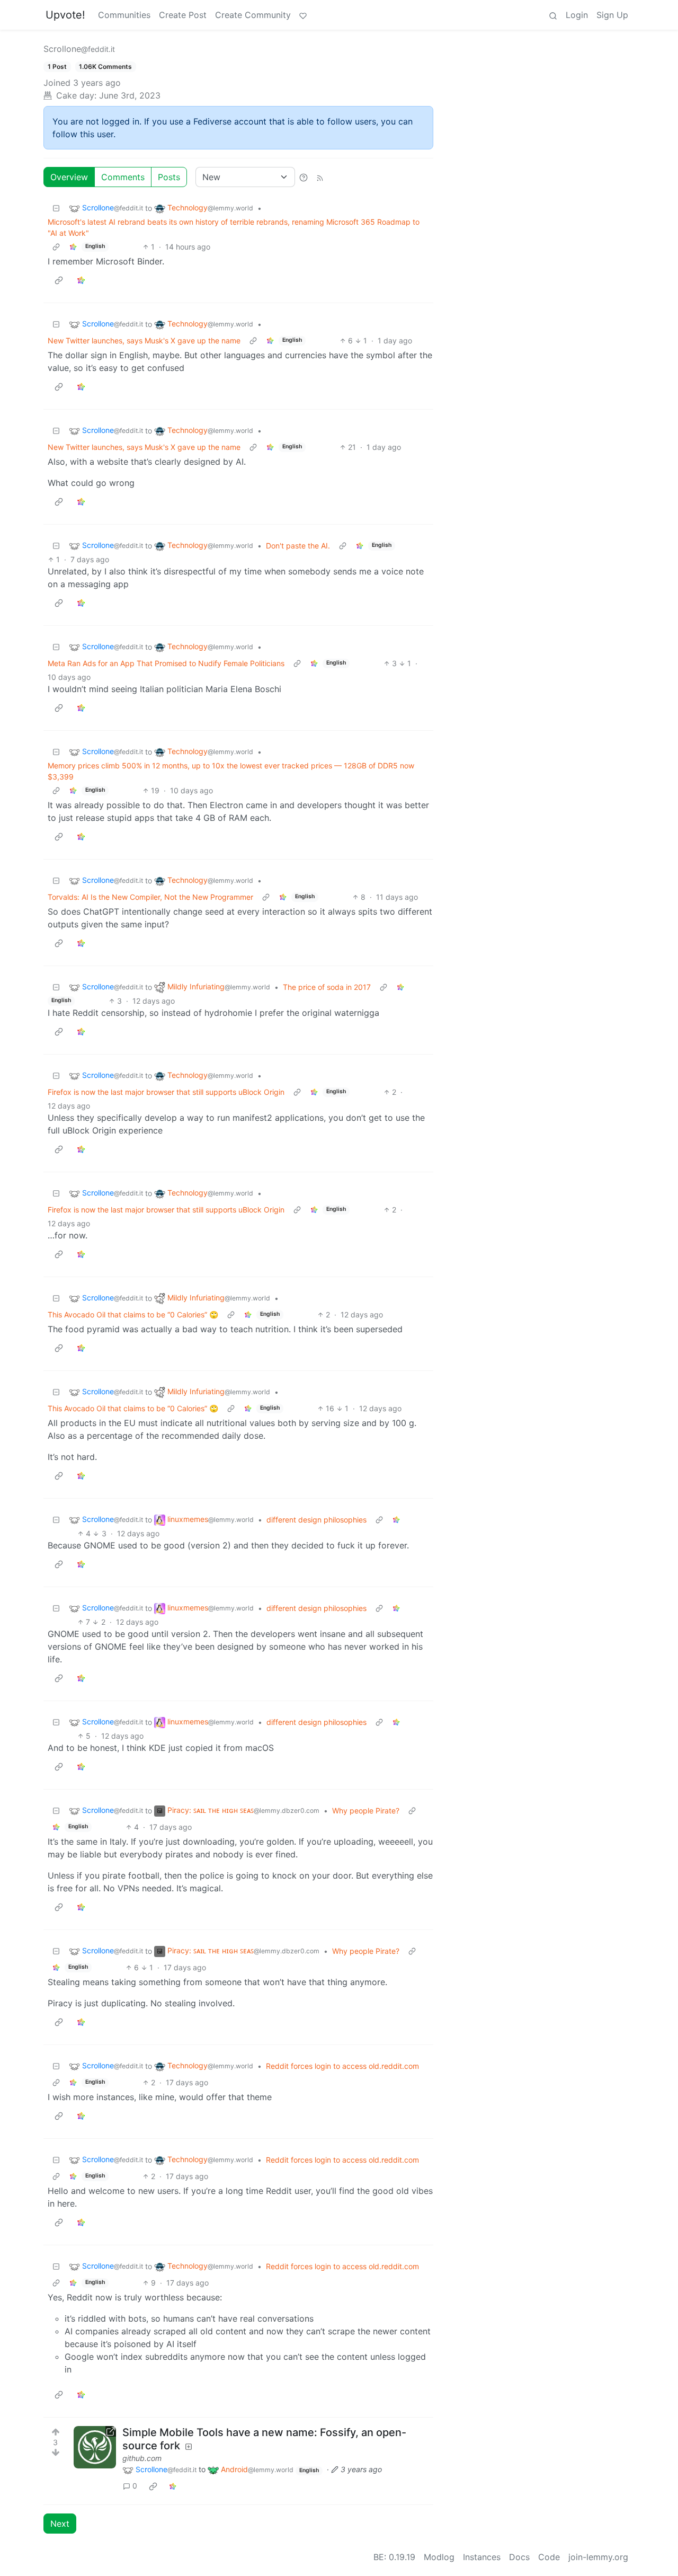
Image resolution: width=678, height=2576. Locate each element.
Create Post (183, 15)
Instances (482, 2557)
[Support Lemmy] (303, 15)
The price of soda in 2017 (327, 987)
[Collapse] (56, 208)
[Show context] (56, 247)
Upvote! (65, 15)
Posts (169, 177)
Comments (123, 177)
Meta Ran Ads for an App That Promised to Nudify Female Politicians (166, 663)
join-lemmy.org (598, 2557)
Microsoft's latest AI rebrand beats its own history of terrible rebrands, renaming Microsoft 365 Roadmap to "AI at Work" (234, 227)
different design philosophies (316, 1520)
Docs (519, 2557)
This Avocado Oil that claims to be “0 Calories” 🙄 (133, 1314)
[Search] (553, 15)
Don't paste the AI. (298, 546)
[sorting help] (304, 177)
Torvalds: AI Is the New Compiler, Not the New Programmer (150, 897)
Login (577, 15)
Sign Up (612, 15)
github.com (142, 2458)
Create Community (253, 15)
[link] (73, 247)
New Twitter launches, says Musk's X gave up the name (144, 340)
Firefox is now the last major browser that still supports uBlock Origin (166, 1092)
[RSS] (320, 177)
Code (549, 2557)
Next (60, 2524)
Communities (124, 15)
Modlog (439, 2557)
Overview (69, 177)
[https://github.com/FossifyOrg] (95, 2447)
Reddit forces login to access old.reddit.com (342, 2066)
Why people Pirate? (366, 1811)
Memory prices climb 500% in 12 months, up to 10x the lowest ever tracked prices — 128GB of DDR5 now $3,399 (231, 771)
